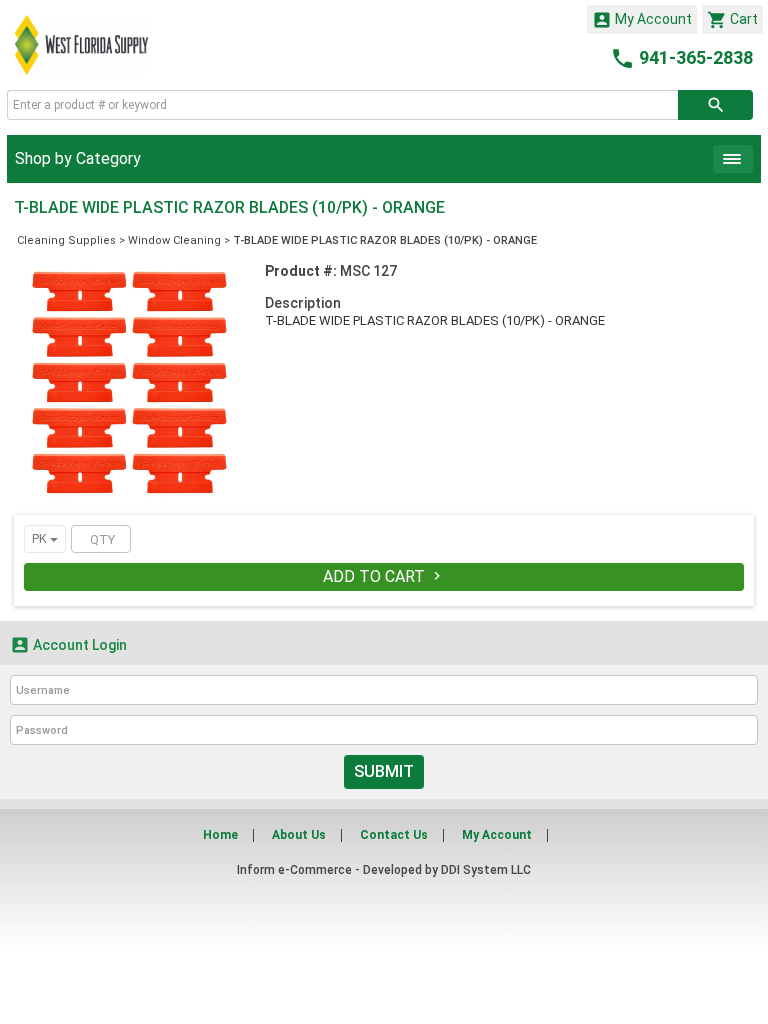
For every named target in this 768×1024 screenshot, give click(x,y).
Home (220, 835)
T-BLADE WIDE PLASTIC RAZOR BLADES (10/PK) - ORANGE (385, 240)
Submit (384, 771)
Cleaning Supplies (66, 240)
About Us (299, 835)
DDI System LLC (486, 870)
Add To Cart (384, 576)
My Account (642, 20)
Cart (732, 20)
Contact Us (394, 835)
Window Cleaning (174, 240)
